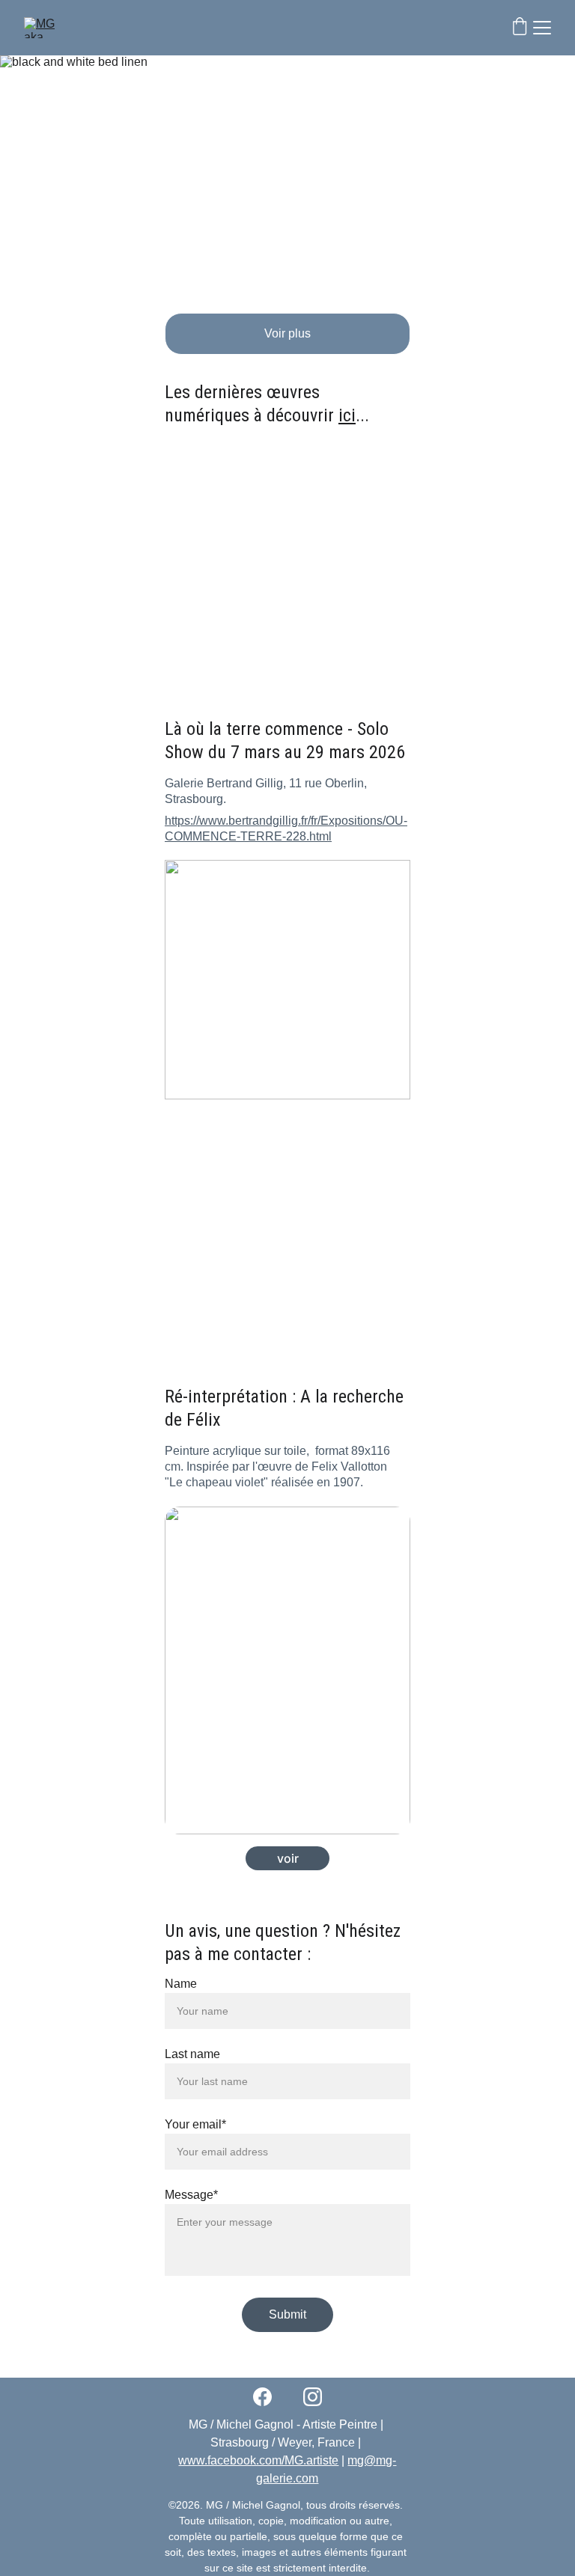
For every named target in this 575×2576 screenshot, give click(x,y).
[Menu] (542, 28)
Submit (287, 2314)
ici (347, 415)
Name (181, 1984)
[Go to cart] (520, 28)
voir (288, 1858)
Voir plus (287, 333)
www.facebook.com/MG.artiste (258, 2460)
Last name (192, 2054)
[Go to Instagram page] (313, 2397)
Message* (191, 2195)
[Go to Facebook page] (270, 2397)
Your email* (195, 2124)
